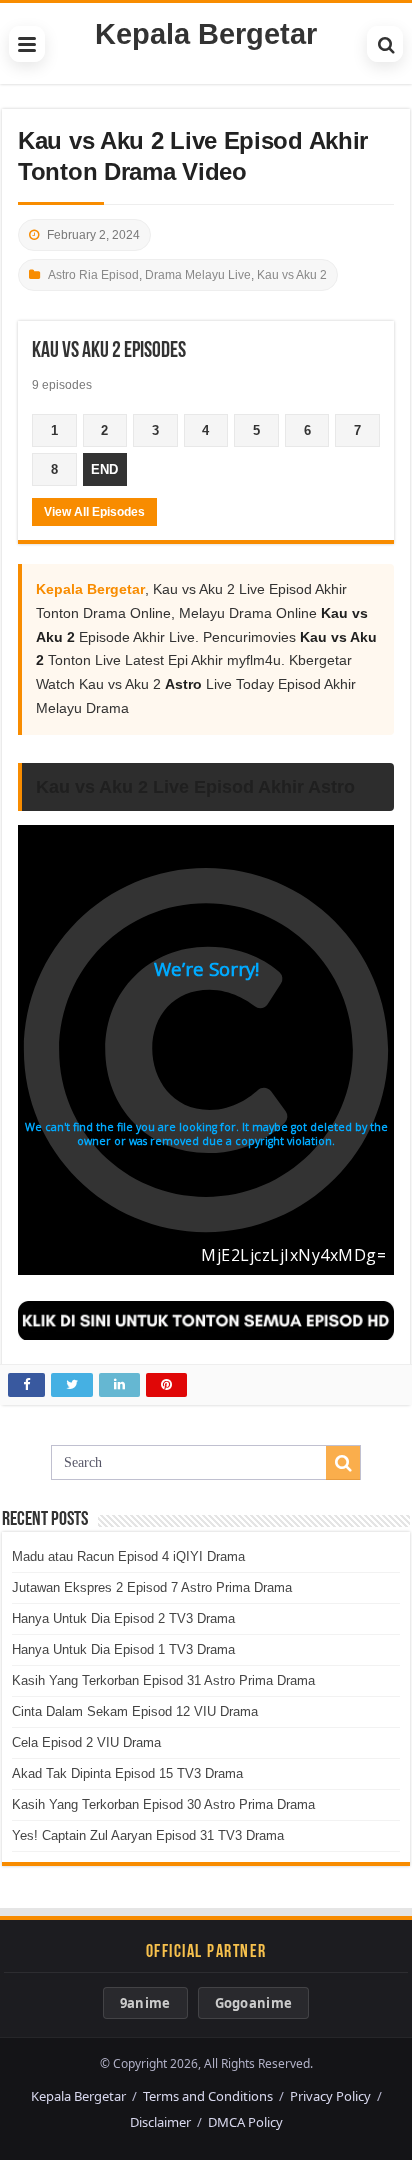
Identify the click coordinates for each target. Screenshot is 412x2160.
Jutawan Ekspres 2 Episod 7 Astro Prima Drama (152, 1587)
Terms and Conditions (208, 2096)
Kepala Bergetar (206, 34)
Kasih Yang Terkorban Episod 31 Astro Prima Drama (163, 1680)
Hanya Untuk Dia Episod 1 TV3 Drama (123, 1649)
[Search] (385, 44)
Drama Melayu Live (198, 275)
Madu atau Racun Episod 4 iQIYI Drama (128, 1556)
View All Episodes (94, 512)
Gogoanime (254, 2003)
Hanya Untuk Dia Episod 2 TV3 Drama (123, 1618)
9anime (145, 2003)
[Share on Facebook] (26, 1385)
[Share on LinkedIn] (119, 1385)
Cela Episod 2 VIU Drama (86, 1742)
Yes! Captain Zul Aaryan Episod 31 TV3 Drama (148, 1835)
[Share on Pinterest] (166, 1385)
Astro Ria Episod (93, 275)
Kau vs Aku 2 (292, 275)
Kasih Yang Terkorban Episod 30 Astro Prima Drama (163, 1804)
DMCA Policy (245, 2122)
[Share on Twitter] (72, 1385)
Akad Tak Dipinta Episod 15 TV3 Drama (127, 1773)
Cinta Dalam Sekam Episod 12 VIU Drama (135, 1711)
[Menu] (27, 44)
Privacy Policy (330, 2096)
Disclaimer (160, 2122)
